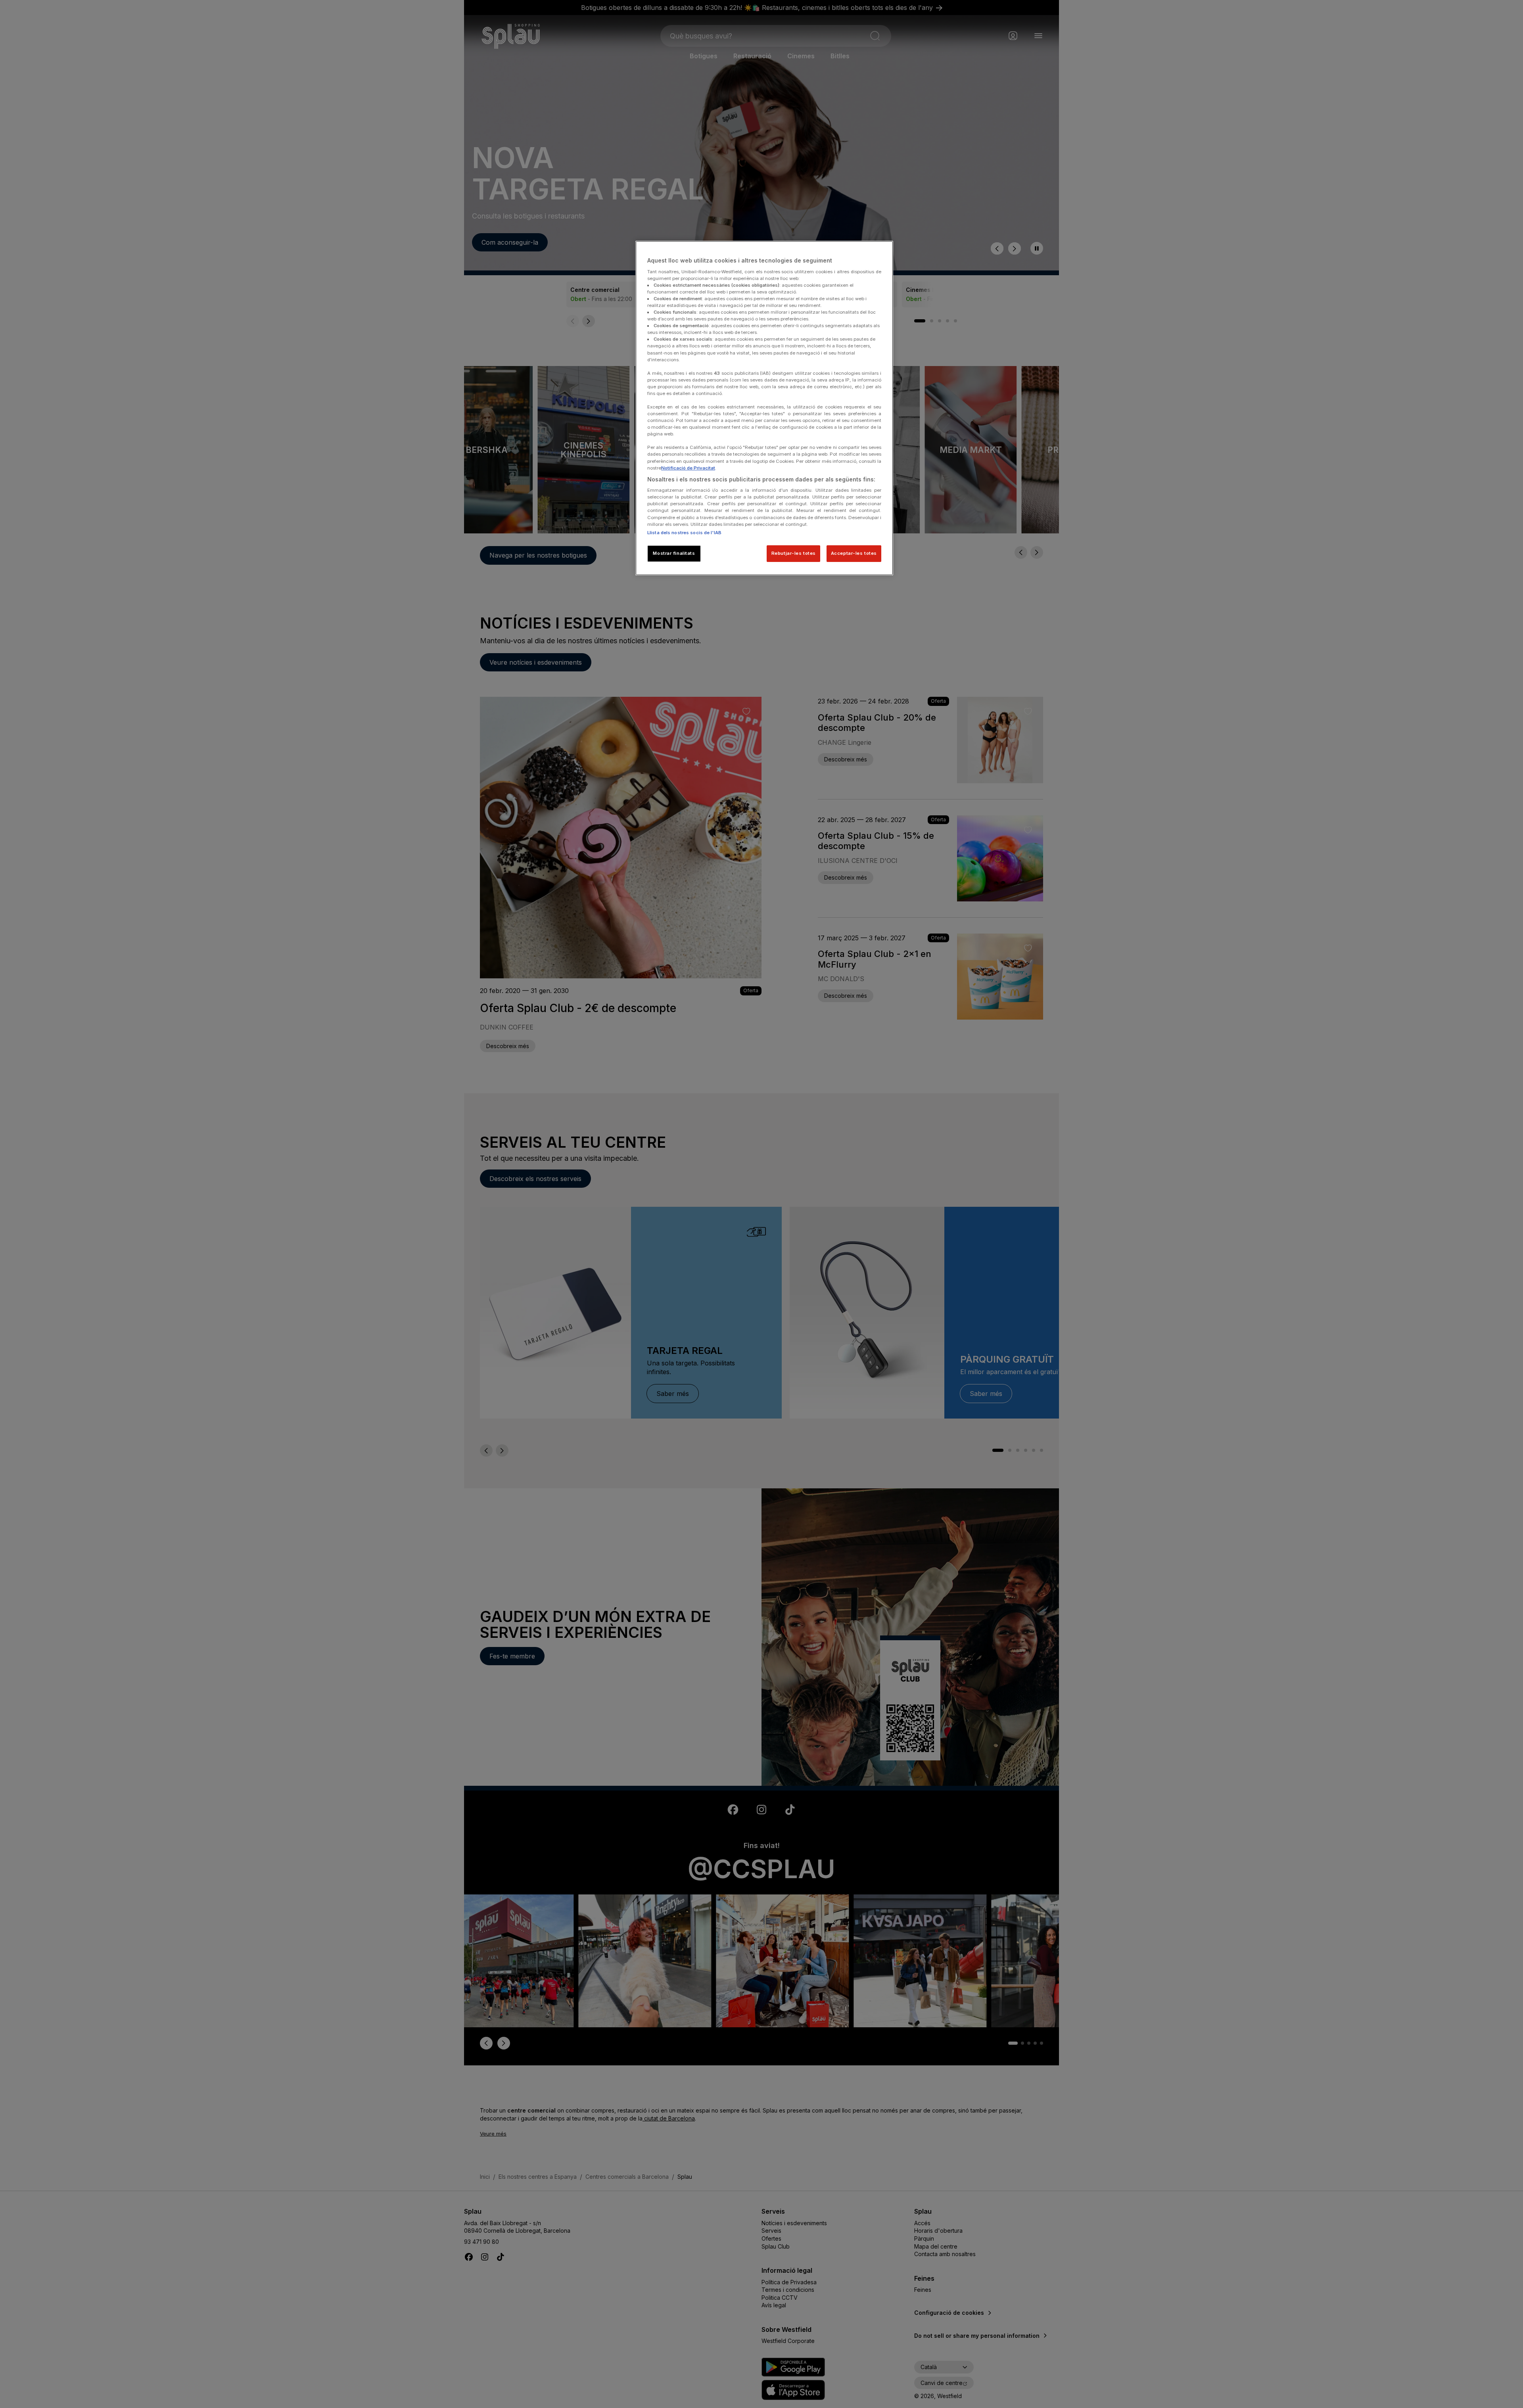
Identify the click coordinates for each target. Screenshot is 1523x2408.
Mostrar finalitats (674, 553)
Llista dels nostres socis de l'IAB (684, 533)
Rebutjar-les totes (794, 553)
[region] (764, 408)
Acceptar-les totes (854, 553)
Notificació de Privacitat (688, 468)
